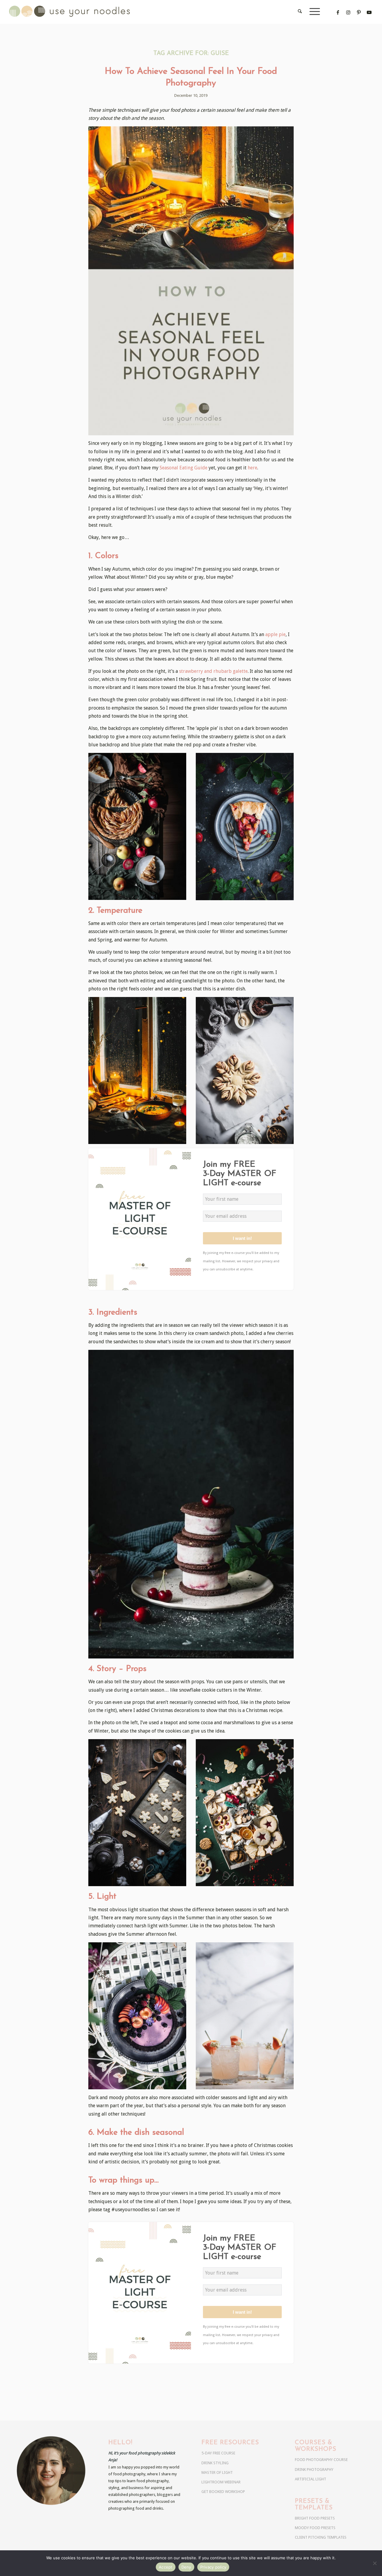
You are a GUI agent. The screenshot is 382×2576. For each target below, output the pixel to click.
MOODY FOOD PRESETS (315, 2528)
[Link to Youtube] (369, 12)
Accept (166, 2567)
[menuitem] (300, 12)
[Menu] (313, 12)
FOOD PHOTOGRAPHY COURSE (321, 2460)
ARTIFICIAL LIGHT (311, 2479)
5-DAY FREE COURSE (218, 2453)
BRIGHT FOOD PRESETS (315, 2518)
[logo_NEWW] (80, 12)
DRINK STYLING (215, 2463)
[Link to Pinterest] (359, 12)
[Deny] (375, 2563)
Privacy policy (213, 2567)
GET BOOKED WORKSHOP (223, 2492)
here (252, 468)
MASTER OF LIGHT (217, 2472)
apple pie (275, 634)
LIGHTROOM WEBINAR (221, 2482)
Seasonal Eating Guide (184, 468)
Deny (186, 2567)
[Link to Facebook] (338, 12)
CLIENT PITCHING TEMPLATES (321, 2537)
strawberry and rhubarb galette (213, 671)
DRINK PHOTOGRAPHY (314, 2469)
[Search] (300, 12)
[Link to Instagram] (348, 12)
